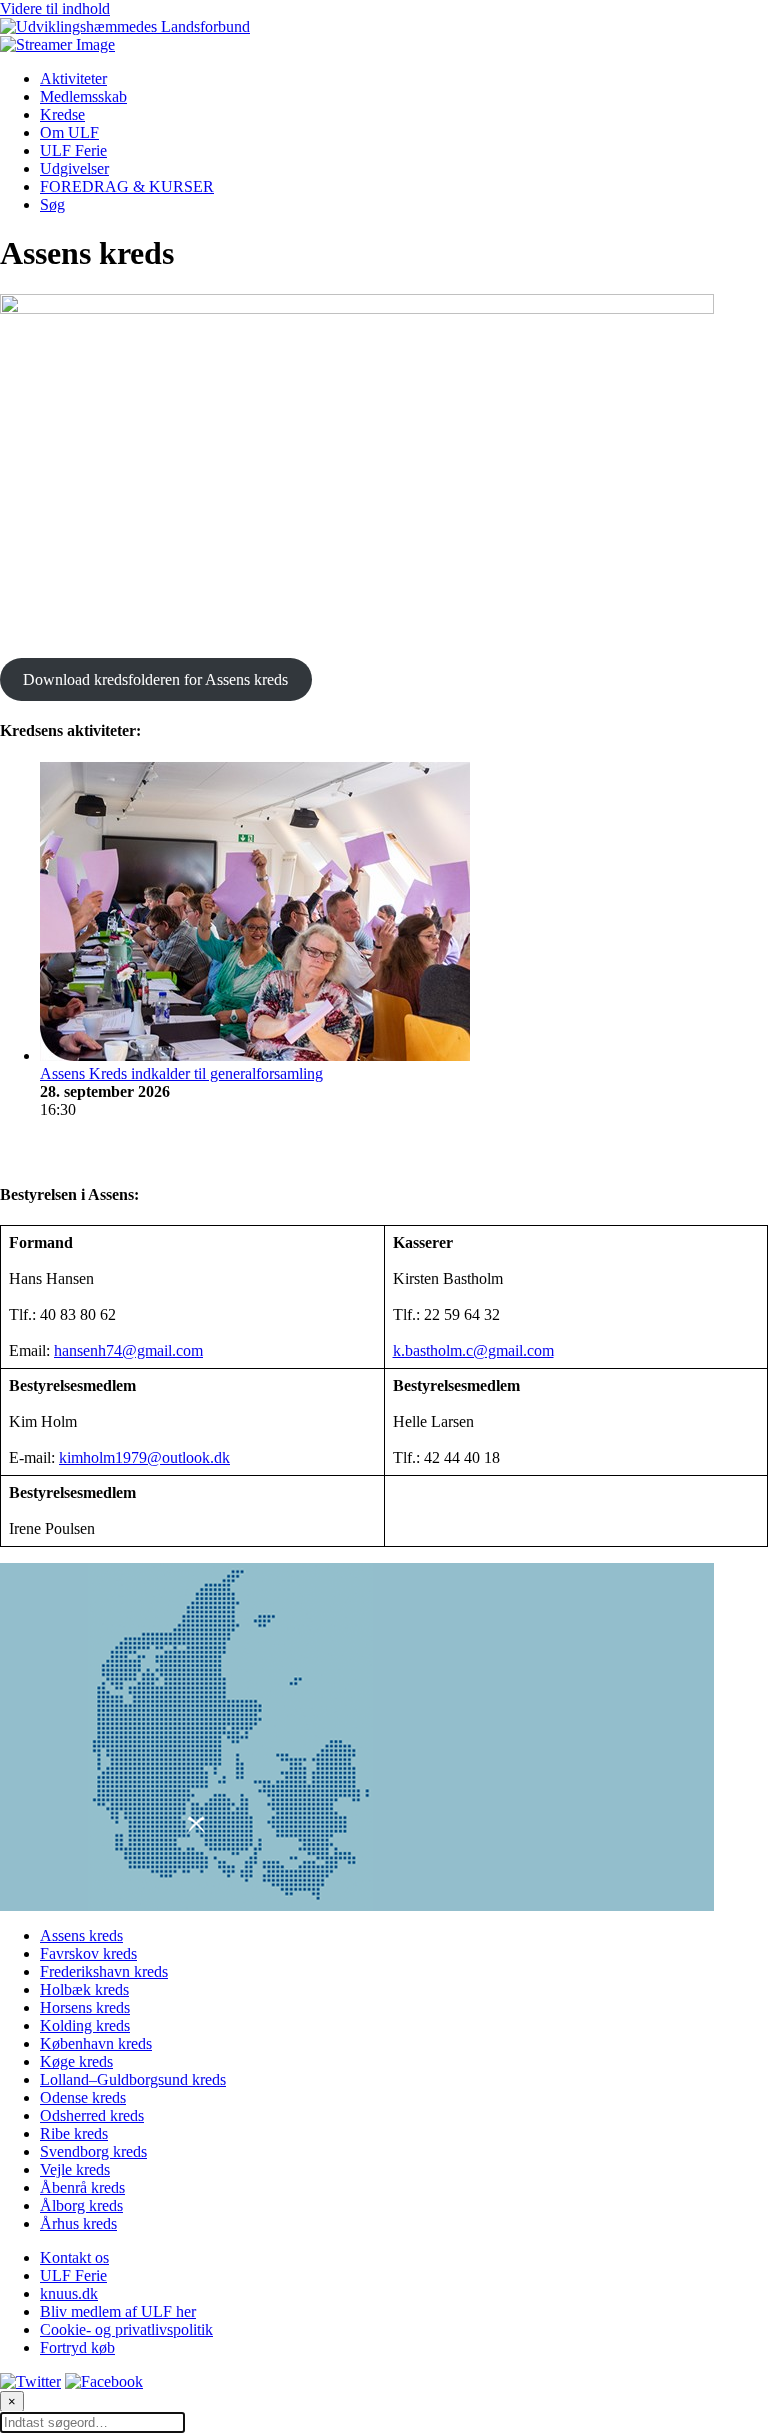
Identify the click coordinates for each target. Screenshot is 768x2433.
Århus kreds (78, 2223)
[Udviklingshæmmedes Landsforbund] (125, 26)
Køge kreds (76, 2061)
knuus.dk (69, 2293)
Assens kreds (81, 1935)
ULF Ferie (73, 150)
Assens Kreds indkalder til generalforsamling (181, 1073)
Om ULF (69, 132)
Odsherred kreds (92, 2115)
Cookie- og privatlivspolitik (126, 2329)
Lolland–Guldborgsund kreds (133, 2079)
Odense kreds (83, 2097)
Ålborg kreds (81, 2205)
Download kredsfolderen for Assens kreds (155, 679)
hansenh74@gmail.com (128, 1350)
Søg (52, 204)
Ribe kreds (74, 2133)
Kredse (62, 114)
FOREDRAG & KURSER (127, 186)
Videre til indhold (55, 8)
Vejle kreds (75, 2169)
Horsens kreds (85, 2007)
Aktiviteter (73, 78)
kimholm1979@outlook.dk (144, 1457)
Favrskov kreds (88, 1953)
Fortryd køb (77, 2347)
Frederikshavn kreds (104, 1971)
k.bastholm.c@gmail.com (473, 1350)
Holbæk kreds (84, 1989)
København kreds (96, 2043)
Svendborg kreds (93, 2151)
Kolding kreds (85, 2025)
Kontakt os (74, 2257)
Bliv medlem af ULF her (118, 2311)
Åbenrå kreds (82, 2187)
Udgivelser (74, 168)
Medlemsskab (83, 96)
